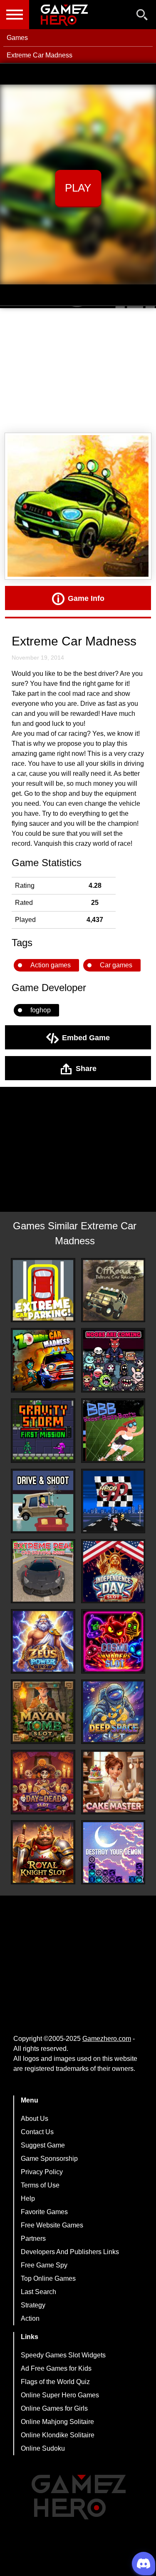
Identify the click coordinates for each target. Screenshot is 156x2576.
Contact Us (37, 2132)
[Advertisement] (78, 371)
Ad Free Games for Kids (56, 2368)
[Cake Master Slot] (113, 1782)
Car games (116, 965)
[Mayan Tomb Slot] (43, 1712)
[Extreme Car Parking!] (43, 1290)
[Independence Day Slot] (113, 1571)
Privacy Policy (42, 2172)
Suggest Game (43, 2145)
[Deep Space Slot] (113, 1712)
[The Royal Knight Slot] (43, 1852)
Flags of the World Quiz (55, 2382)
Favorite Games (44, 2212)
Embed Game (86, 1037)
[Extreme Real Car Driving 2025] (43, 1571)
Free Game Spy (44, 2265)
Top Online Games (48, 2278)
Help (28, 2199)
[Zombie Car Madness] (43, 1360)
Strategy (33, 2305)
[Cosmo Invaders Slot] (113, 1641)
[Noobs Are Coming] (113, 1360)
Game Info (86, 598)
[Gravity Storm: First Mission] (43, 1431)
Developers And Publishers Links (70, 2252)
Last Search (38, 2292)
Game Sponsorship (49, 2159)
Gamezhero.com (107, 2039)
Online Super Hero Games (60, 2395)
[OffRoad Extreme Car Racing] (113, 1290)
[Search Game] (142, 16)
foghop (41, 1010)
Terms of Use (40, 2185)
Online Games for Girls (54, 2408)
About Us (35, 2119)
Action (30, 2318)
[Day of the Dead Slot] (43, 1782)
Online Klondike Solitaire (58, 2435)
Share (86, 1068)
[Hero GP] (113, 1501)
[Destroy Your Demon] (113, 1852)
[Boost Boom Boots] (113, 1431)
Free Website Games (52, 2225)
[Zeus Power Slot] (43, 1641)
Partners (33, 2238)
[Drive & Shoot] (43, 1501)
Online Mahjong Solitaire (57, 2422)
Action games (51, 965)
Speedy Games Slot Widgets (63, 2355)
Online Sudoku (43, 2448)
